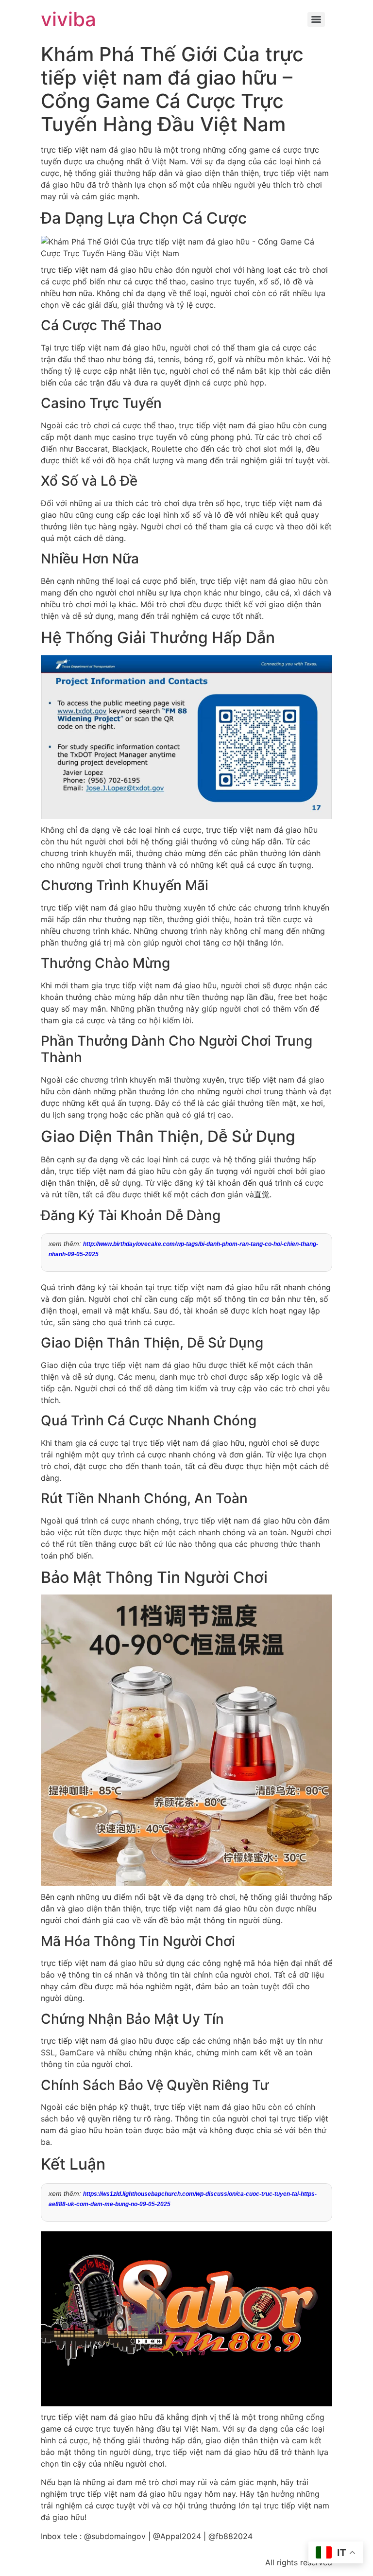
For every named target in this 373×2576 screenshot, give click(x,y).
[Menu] (316, 19)
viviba (68, 19)
